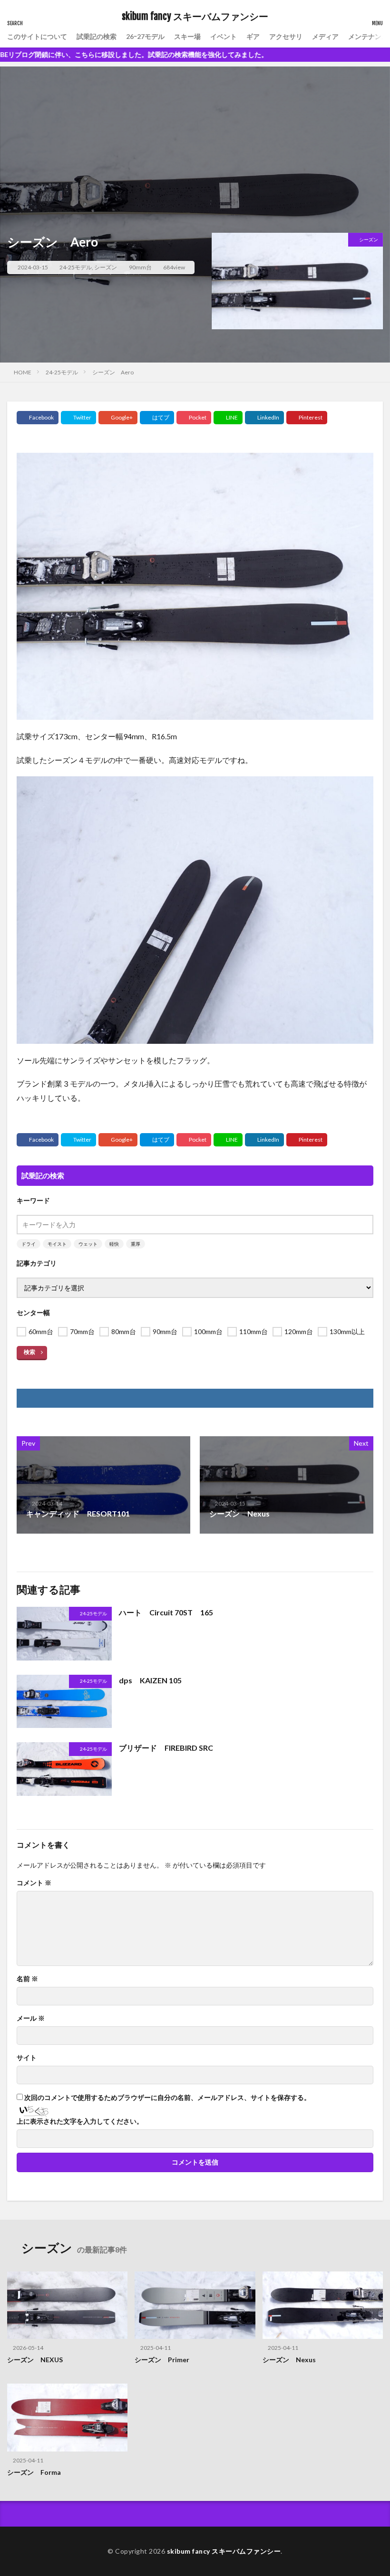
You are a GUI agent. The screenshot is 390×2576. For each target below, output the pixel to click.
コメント (34, 1883)
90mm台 (140, 267)
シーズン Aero (113, 372)
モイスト (57, 1244)
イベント (224, 36)
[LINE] (228, 418)
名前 (27, 1979)
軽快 (114, 1244)
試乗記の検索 (97, 36)
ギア (253, 36)
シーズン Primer (162, 2360)
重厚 (136, 1244)
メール (31, 2018)
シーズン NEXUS (35, 2360)
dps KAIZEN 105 (150, 1680)
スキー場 (187, 36)
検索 (29, 1352)
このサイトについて (37, 36)
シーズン (106, 267)
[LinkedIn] (264, 418)
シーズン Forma (34, 2472)
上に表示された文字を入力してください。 (80, 2121)
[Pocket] (194, 418)
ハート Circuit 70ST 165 (166, 1612)
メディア (325, 36)
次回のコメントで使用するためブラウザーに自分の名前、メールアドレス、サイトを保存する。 (167, 2098)
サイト (27, 2058)
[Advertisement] (195, 133)
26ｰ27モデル (145, 36)
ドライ (29, 1244)
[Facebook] (38, 418)
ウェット (88, 1244)
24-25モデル (76, 267)
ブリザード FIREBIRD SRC (166, 1748)
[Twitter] (78, 418)
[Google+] (118, 418)
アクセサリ (286, 36)
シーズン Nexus (289, 2360)
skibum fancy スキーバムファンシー (195, 17)
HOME (23, 372)
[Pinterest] (307, 418)
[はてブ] (157, 418)
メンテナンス (368, 36)
